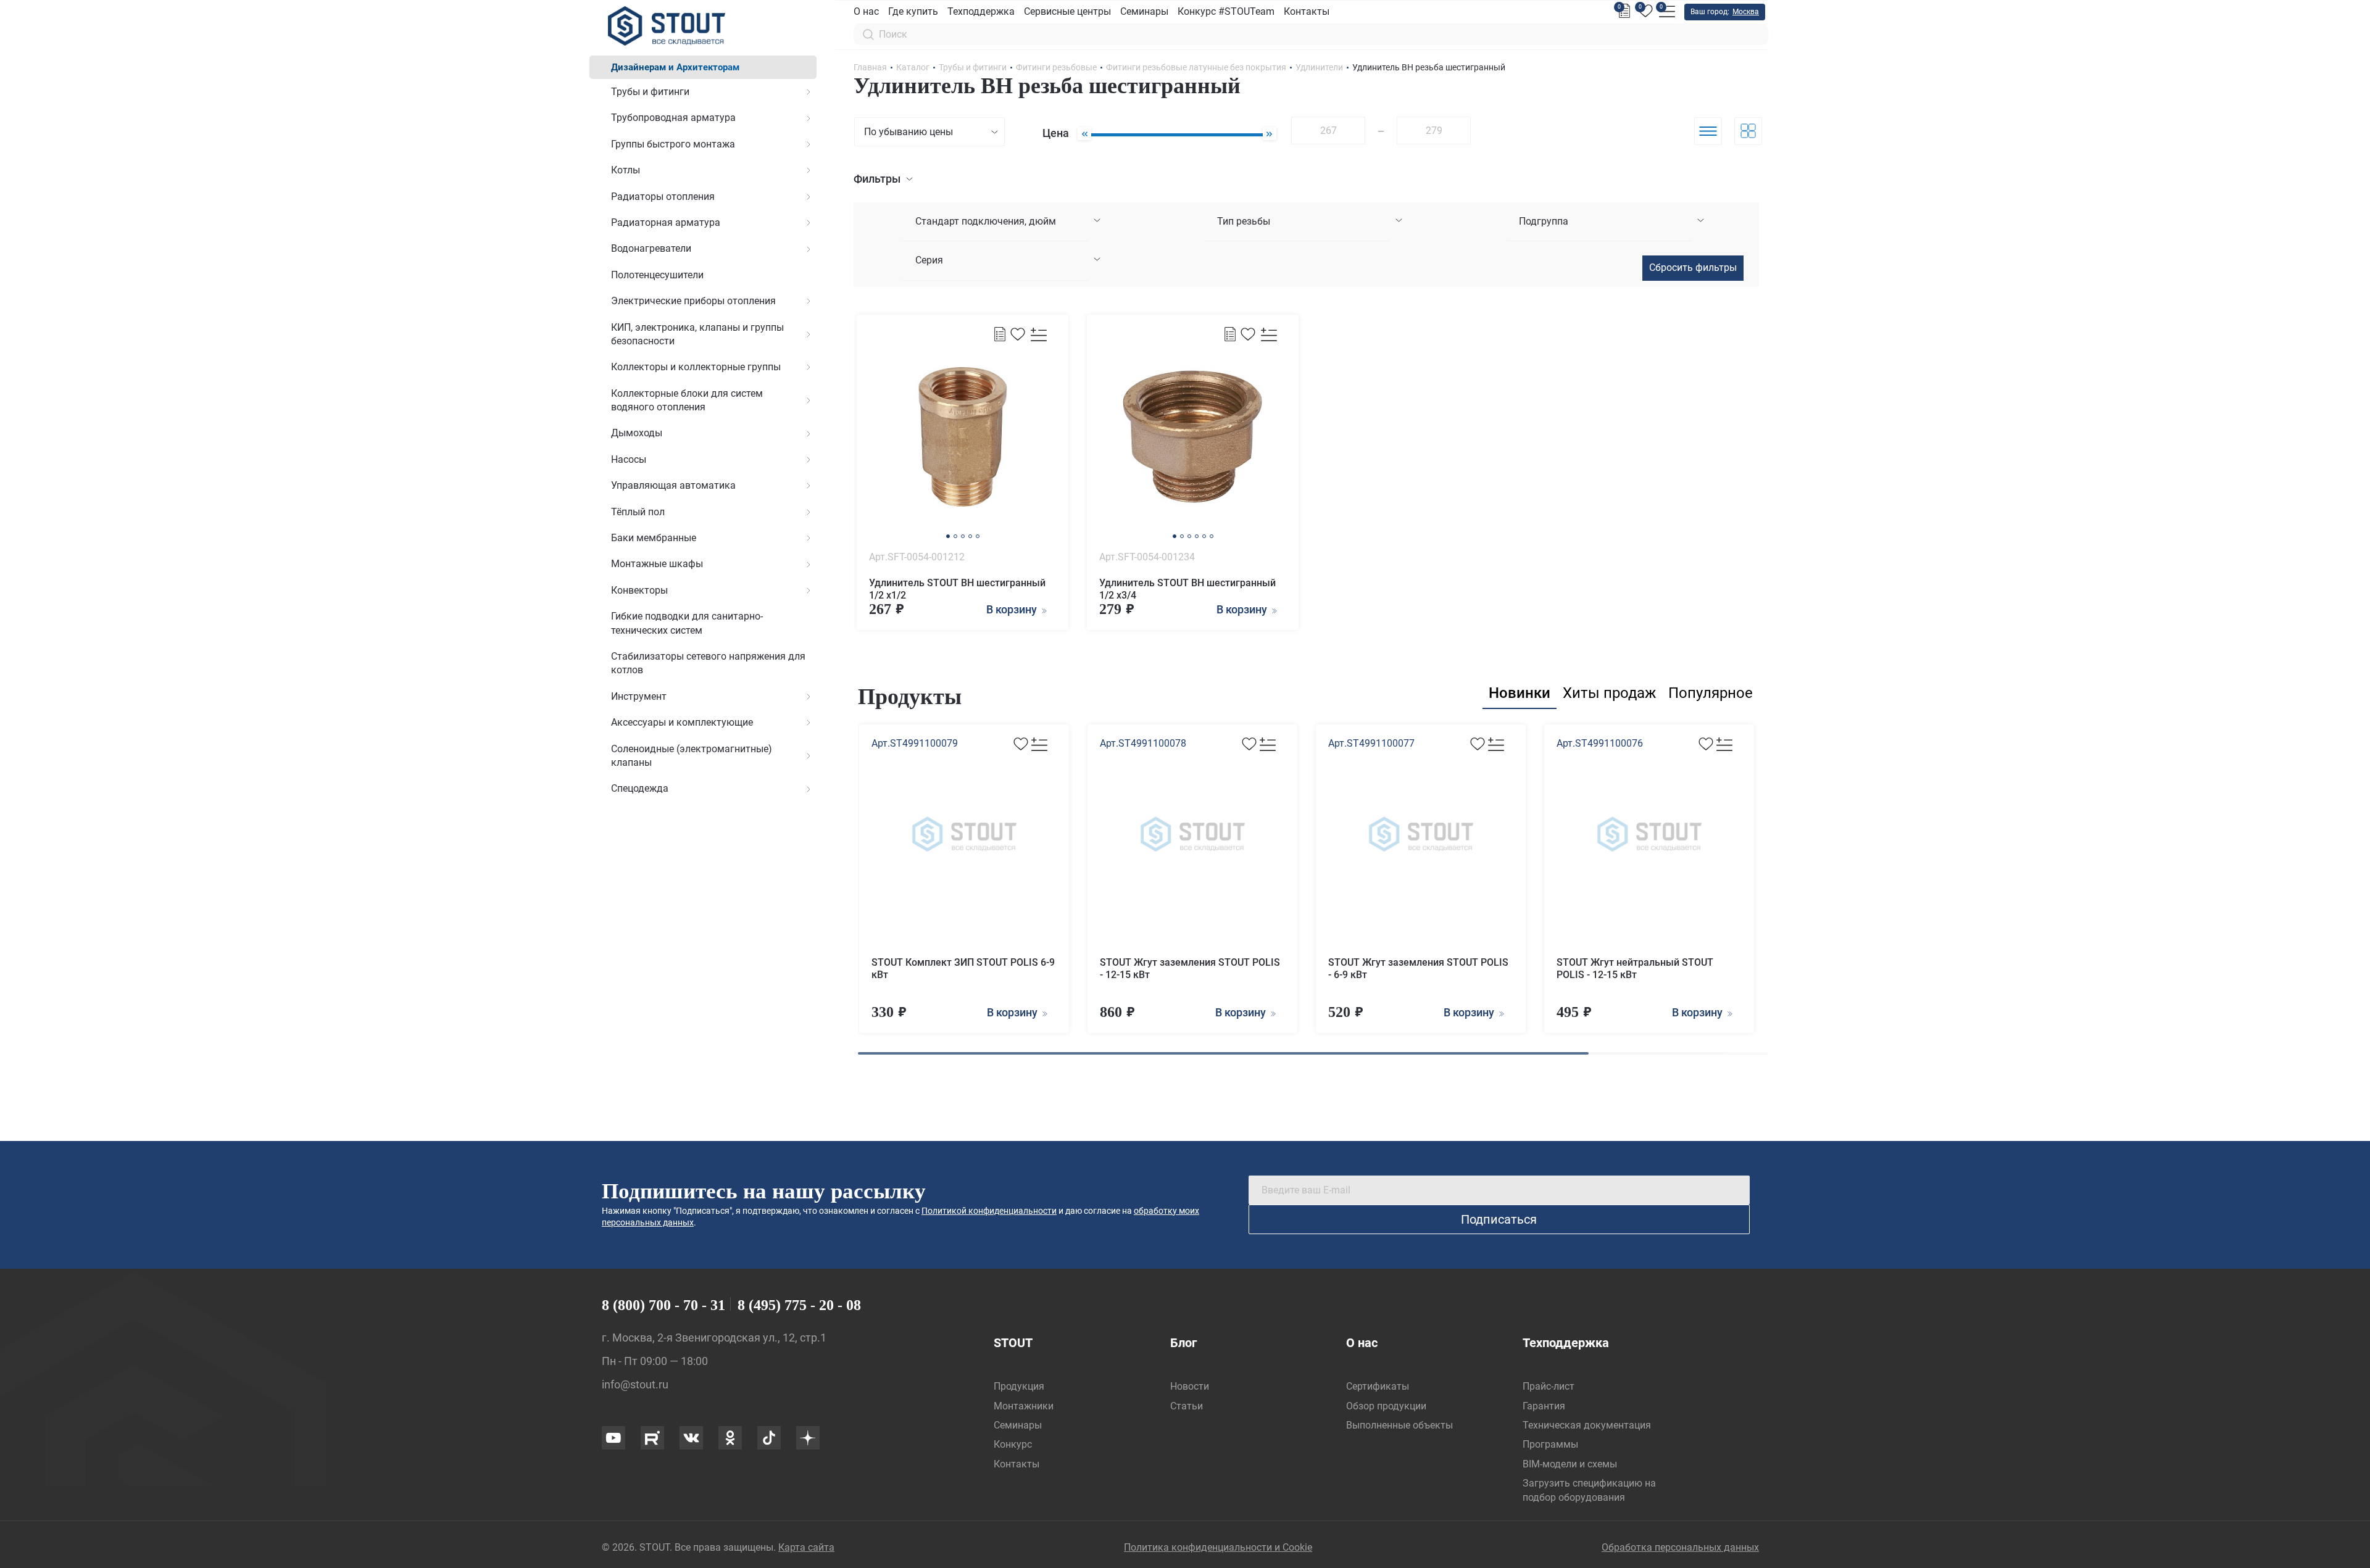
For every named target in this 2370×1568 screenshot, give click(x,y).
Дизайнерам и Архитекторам (675, 67)
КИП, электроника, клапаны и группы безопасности (697, 334)
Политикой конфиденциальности (989, 1211)
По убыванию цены (908, 132)
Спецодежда (640, 788)
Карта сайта (806, 1547)
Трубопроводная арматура (673, 118)
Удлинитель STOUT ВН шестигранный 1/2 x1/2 (957, 589)
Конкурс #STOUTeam (1226, 11)
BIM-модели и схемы (1570, 1464)
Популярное (1711, 693)
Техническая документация (1587, 1425)
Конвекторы (639, 590)
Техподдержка (981, 11)
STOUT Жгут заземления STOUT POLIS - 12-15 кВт (1190, 969)
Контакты (1307, 11)
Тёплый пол (638, 512)
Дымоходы (637, 433)
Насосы (629, 459)
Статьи (1187, 1406)
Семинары (1144, 11)
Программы (1550, 1444)
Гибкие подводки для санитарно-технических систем (687, 623)
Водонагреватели (651, 248)
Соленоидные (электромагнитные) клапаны (692, 756)
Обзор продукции (1386, 1406)
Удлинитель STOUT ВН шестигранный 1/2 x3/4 (1187, 589)
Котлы (626, 170)
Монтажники (1024, 1406)
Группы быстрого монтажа (673, 144)
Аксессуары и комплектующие (682, 722)
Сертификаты (1378, 1386)
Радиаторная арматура (666, 222)
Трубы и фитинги (650, 92)
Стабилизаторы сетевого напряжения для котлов (708, 663)
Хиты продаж (1609, 693)
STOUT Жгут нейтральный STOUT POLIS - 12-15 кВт (1635, 969)
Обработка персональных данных (1680, 1547)
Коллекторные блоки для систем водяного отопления (687, 400)
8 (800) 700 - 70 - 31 (663, 1305)
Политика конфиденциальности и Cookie (1218, 1547)
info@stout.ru (635, 1384)
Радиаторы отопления (663, 197)
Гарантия (1544, 1406)
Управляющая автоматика (673, 485)
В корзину (1013, 1012)
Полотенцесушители (657, 275)
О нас (866, 11)
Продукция (1019, 1386)
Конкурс (1013, 1444)
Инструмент (639, 696)
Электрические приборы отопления (693, 301)
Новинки (1520, 693)
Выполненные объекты (1399, 1425)
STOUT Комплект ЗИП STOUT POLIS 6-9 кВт (963, 969)
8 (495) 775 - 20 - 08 (799, 1305)
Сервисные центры (1067, 11)
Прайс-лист (1549, 1386)
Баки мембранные (654, 538)
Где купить (913, 11)
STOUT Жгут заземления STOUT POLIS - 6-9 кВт (1418, 969)
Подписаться (1499, 1219)
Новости (1190, 1386)
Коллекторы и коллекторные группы (696, 367)
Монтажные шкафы (657, 564)
